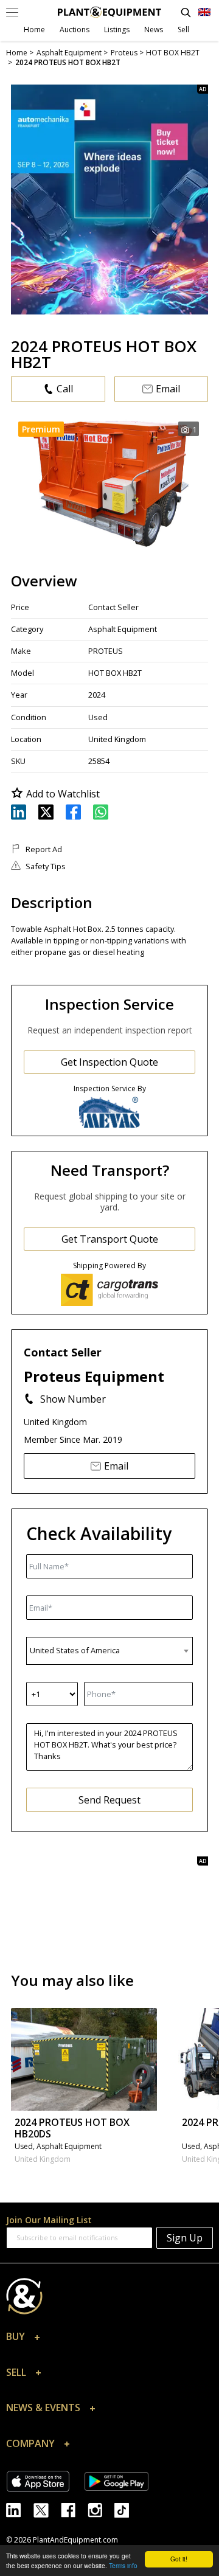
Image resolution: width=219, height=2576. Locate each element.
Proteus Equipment (94, 1376)
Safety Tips (46, 866)
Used (98, 717)
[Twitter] (47, 2509)
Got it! (179, 2559)
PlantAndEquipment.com (75, 2540)
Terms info (123, 2565)
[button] (109, 2339)
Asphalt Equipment (123, 629)
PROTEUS (106, 651)
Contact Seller (113, 607)
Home (34, 30)
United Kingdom (117, 739)
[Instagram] (101, 2509)
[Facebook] (74, 2509)
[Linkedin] (20, 2509)
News (154, 30)
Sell (183, 30)
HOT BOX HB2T (115, 673)
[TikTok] (127, 2509)
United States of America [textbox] (75, 1650)
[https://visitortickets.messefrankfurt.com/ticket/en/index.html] (109, 200)
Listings (117, 30)
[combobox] (109, 1651)
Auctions (75, 30)
